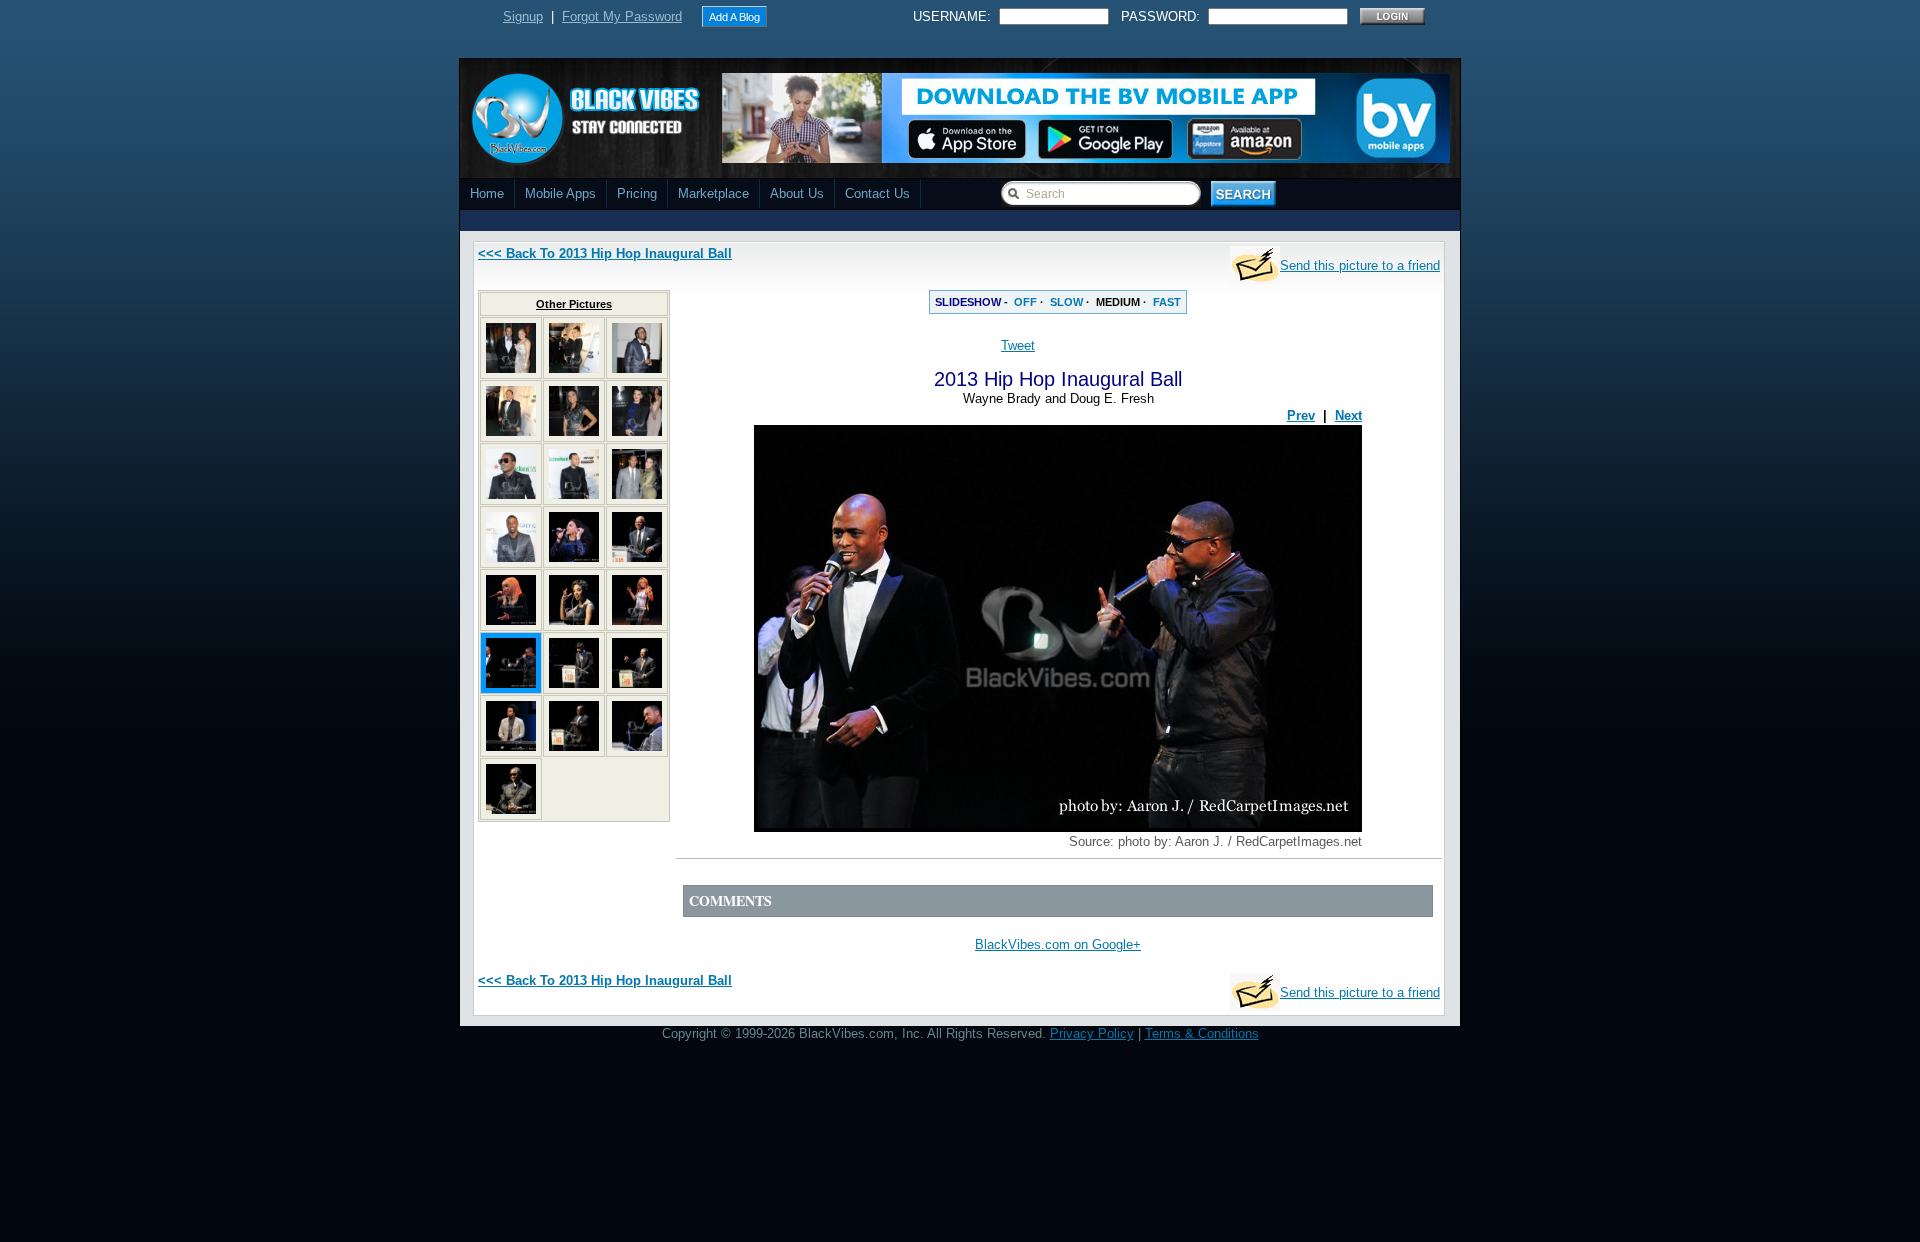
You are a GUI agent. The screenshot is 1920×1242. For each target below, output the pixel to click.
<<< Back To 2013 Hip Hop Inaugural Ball (605, 253)
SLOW (1066, 302)
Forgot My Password (622, 16)
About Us (797, 193)
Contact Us (877, 193)
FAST (1167, 302)
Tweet (1018, 345)
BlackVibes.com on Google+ (1058, 944)
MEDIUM (1118, 302)
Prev (1301, 415)
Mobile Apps (560, 193)
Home (487, 193)
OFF (1025, 302)
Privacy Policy (1092, 1033)
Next (1348, 415)
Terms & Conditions (1202, 1033)
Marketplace (713, 193)
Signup (523, 16)
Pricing (637, 193)
